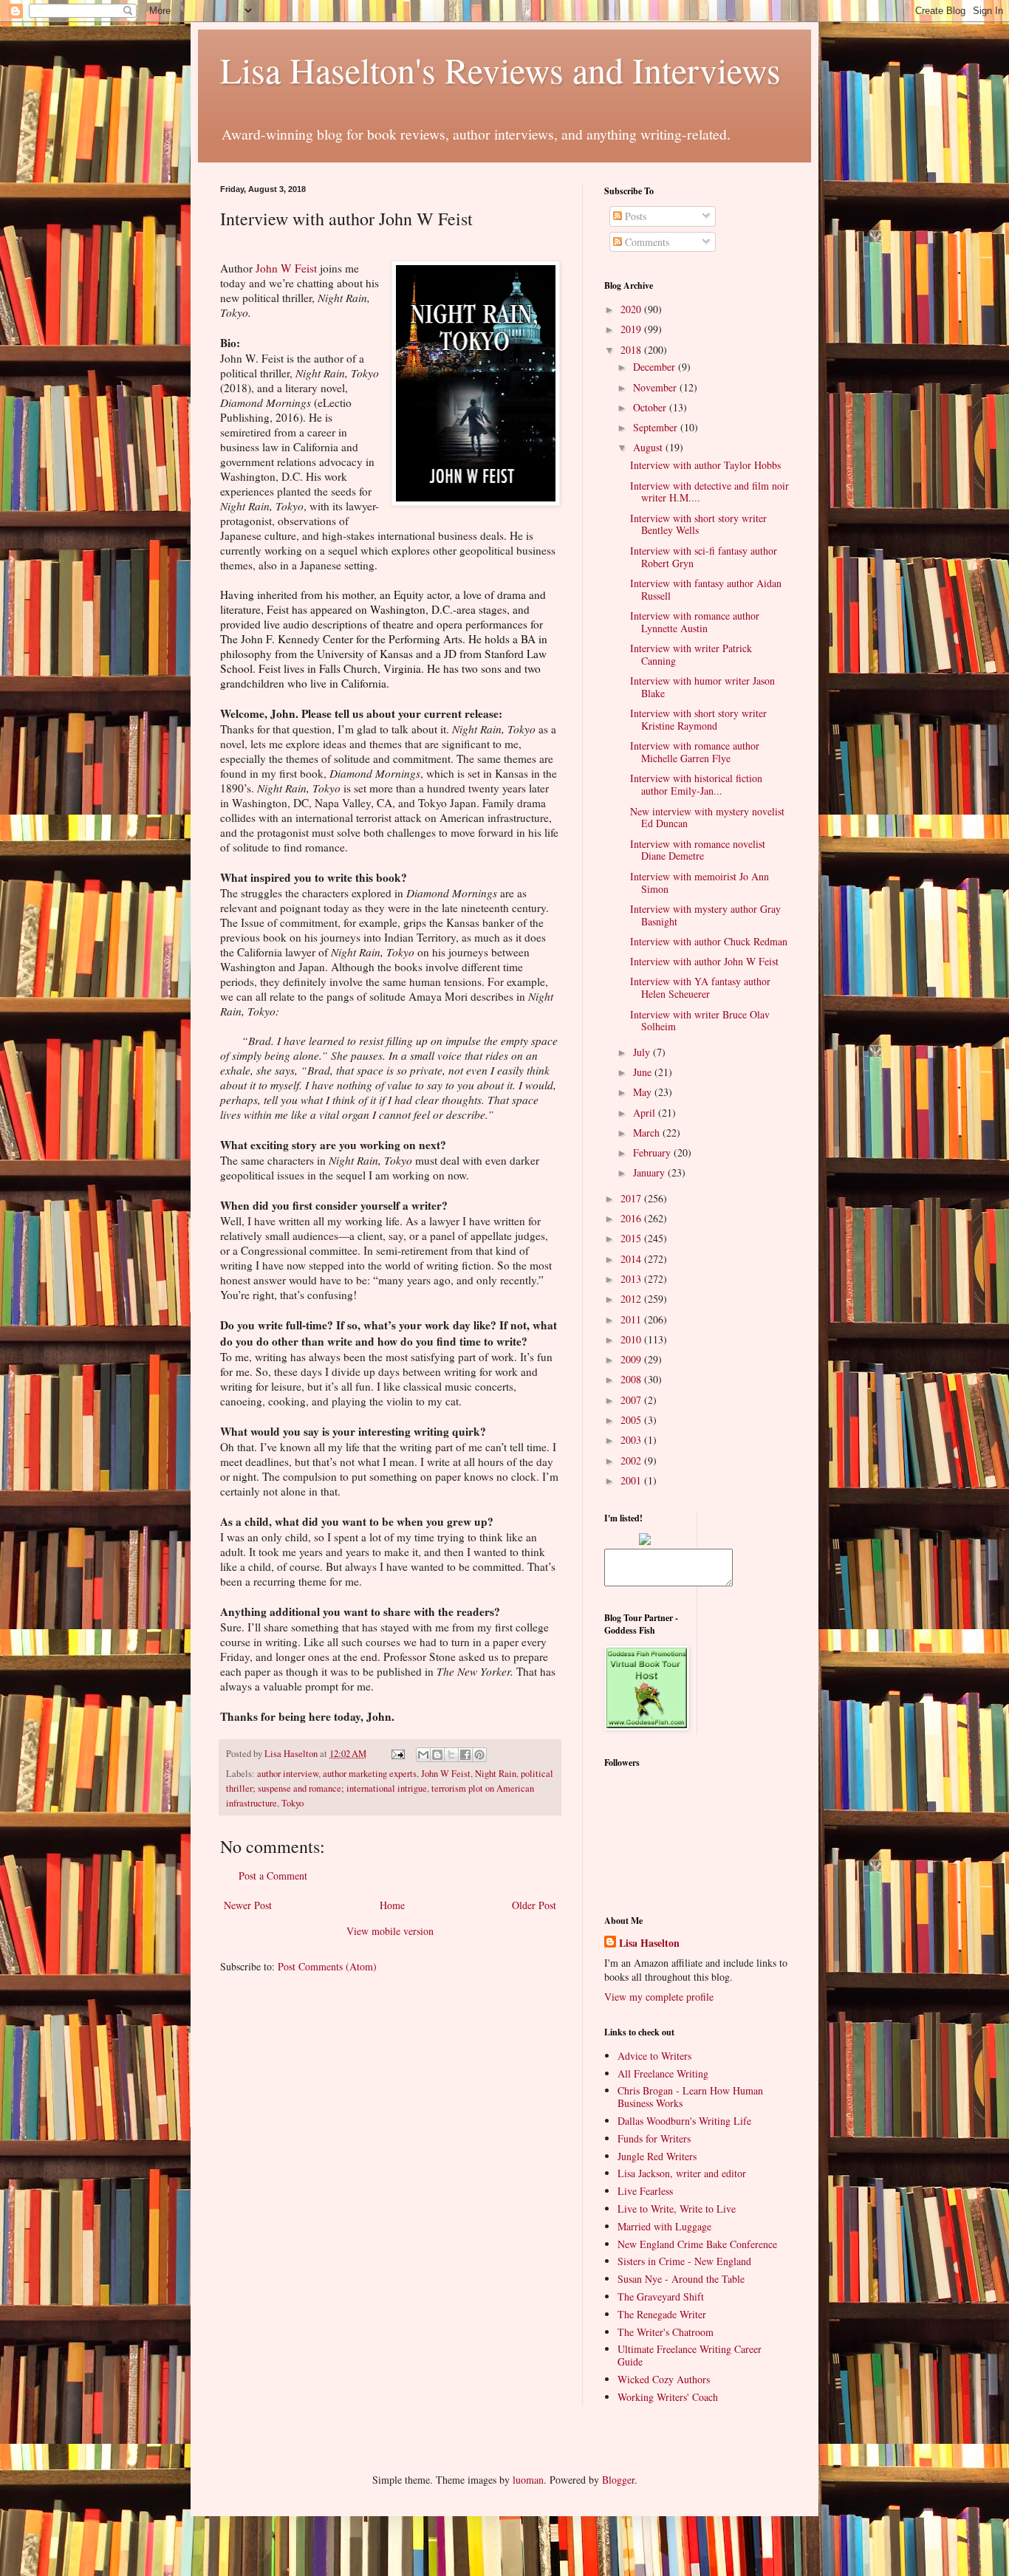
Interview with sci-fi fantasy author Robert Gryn (704, 557)
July (643, 1052)
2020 (632, 309)
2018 (632, 350)
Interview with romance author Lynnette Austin (695, 622)
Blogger (618, 2480)
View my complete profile (659, 1997)
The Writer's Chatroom (666, 2332)
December (656, 367)
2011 (632, 1319)
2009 (632, 1359)
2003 (632, 1440)
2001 (632, 1480)
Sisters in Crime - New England (684, 2261)
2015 (632, 1238)
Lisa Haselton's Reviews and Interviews (500, 69)
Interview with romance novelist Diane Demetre (698, 850)
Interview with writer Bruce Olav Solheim (700, 1021)
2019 (632, 329)
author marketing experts (370, 1774)
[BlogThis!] (437, 1755)
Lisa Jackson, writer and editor (682, 2173)
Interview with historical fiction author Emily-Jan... (696, 784)
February (653, 1152)
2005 (632, 1420)
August (649, 447)
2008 (632, 1379)
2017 (632, 1198)
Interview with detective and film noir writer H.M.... (709, 492)
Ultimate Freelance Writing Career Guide (690, 2355)
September (657, 427)
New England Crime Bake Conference (697, 2244)
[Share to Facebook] (465, 1755)
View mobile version (390, 1931)
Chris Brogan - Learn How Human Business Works (690, 2097)
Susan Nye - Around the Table (681, 2279)
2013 (632, 1279)
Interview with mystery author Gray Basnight (705, 915)
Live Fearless (645, 2191)
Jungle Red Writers (657, 2156)
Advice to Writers (654, 2056)
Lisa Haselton (292, 1754)
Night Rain (496, 1774)
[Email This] (423, 1755)
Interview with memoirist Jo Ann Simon (700, 883)
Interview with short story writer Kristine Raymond (698, 719)
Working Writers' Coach (668, 2397)
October (651, 407)
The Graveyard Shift (661, 2296)
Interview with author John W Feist (704, 961)
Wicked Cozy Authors (664, 2379)
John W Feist (286, 268)
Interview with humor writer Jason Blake (702, 687)
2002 (632, 1460)
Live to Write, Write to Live (677, 2209)
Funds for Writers (654, 2138)
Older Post (534, 1905)
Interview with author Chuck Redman (709, 941)
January (650, 1172)
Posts (634, 216)
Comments (646, 242)
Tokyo (293, 1803)
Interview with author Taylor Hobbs (705, 465)
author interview (288, 1774)
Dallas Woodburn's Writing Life (684, 2121)
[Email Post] (397, 1754)
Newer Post (248, 1905)
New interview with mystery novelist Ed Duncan (707, 818)
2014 (632, 1259)
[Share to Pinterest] (479, 1755)
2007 (632, 1400)
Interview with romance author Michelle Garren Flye (695, 752)
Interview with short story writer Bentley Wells (698, 524)
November (656, 387)
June (644, 1072)
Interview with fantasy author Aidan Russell (706, 589)
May (644, 1092)
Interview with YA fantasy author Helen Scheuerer (700, 987)
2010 (632, 1339)
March (648, 1133)
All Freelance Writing (663, 2073)
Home (392, 1905)
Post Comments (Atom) (327, 1966)
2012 (632, 1299)
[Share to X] (451, 1755)
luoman (528, 2480)
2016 (632, 1218)
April (646, 1113)
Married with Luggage (664, 2226)
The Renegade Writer (662, 2314)
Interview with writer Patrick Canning (691, 654)
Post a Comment (273, 1876)
